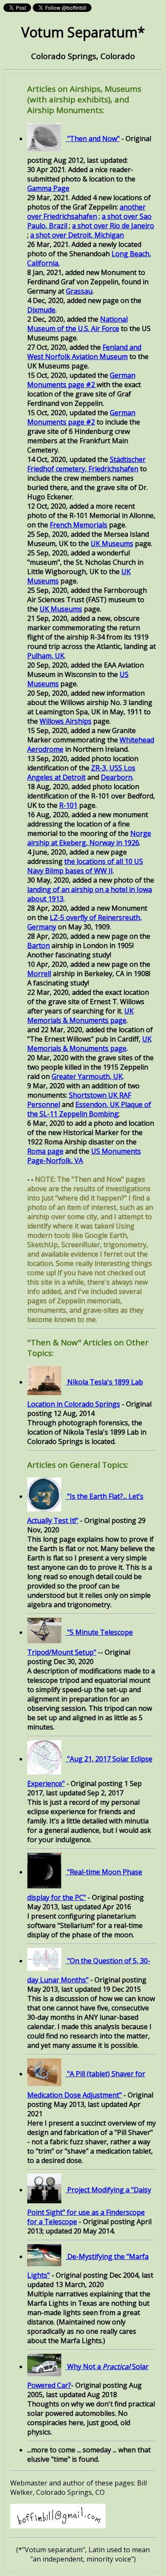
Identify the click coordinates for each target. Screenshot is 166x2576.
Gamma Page (48, 188)
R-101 (68, 805)
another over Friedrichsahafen (86, 212)
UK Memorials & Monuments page (80, 1016)
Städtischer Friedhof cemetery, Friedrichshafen (86, 464)
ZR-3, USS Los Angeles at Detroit (81, 773)
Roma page (45, 1151)
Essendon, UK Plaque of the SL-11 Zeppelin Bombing (89, 1109)
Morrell (39, 974)
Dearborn (117, 777)
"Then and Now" (93, 139)
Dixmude (41, 310)
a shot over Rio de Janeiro (113, 226)
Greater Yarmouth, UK (87, 1076)
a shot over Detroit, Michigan (77, 235)
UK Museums (112, 544)
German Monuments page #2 (81, 380)
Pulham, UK (46, 656)
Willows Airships (66, 721)
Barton (39, 945)
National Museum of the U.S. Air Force (77, 324)
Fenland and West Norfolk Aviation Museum (84, 352)
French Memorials (79, 525)
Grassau (79, 291)
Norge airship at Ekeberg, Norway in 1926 (89, 838)
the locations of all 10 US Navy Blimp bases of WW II (85, 866)
